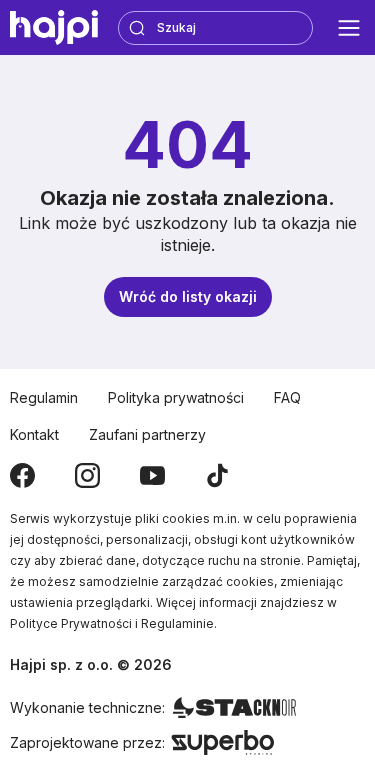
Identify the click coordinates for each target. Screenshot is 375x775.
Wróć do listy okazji (188, 296)
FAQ (287, 397)
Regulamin (44, 397)
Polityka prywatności (176, 397)
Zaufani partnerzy (147, 434)
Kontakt (34, 434)
